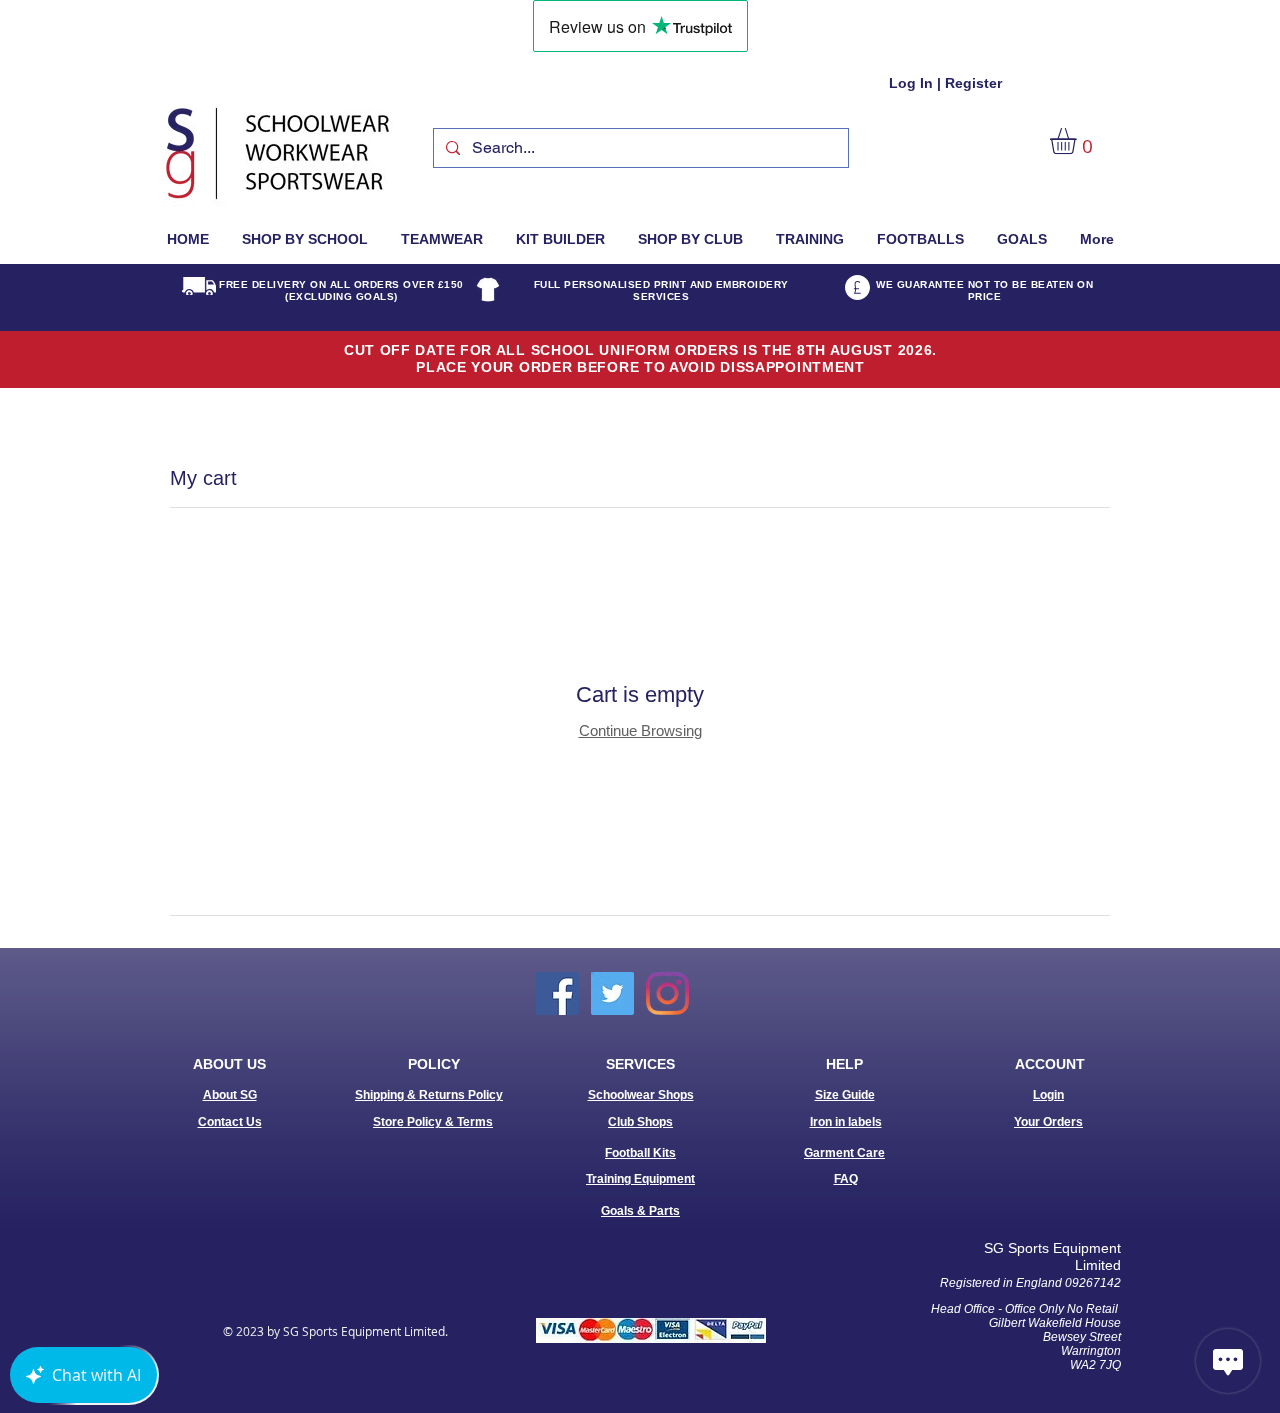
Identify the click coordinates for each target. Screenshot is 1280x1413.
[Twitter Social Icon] (612, 993)
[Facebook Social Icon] (557, 993)
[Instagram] (667, 993)
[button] (1078, 141)
